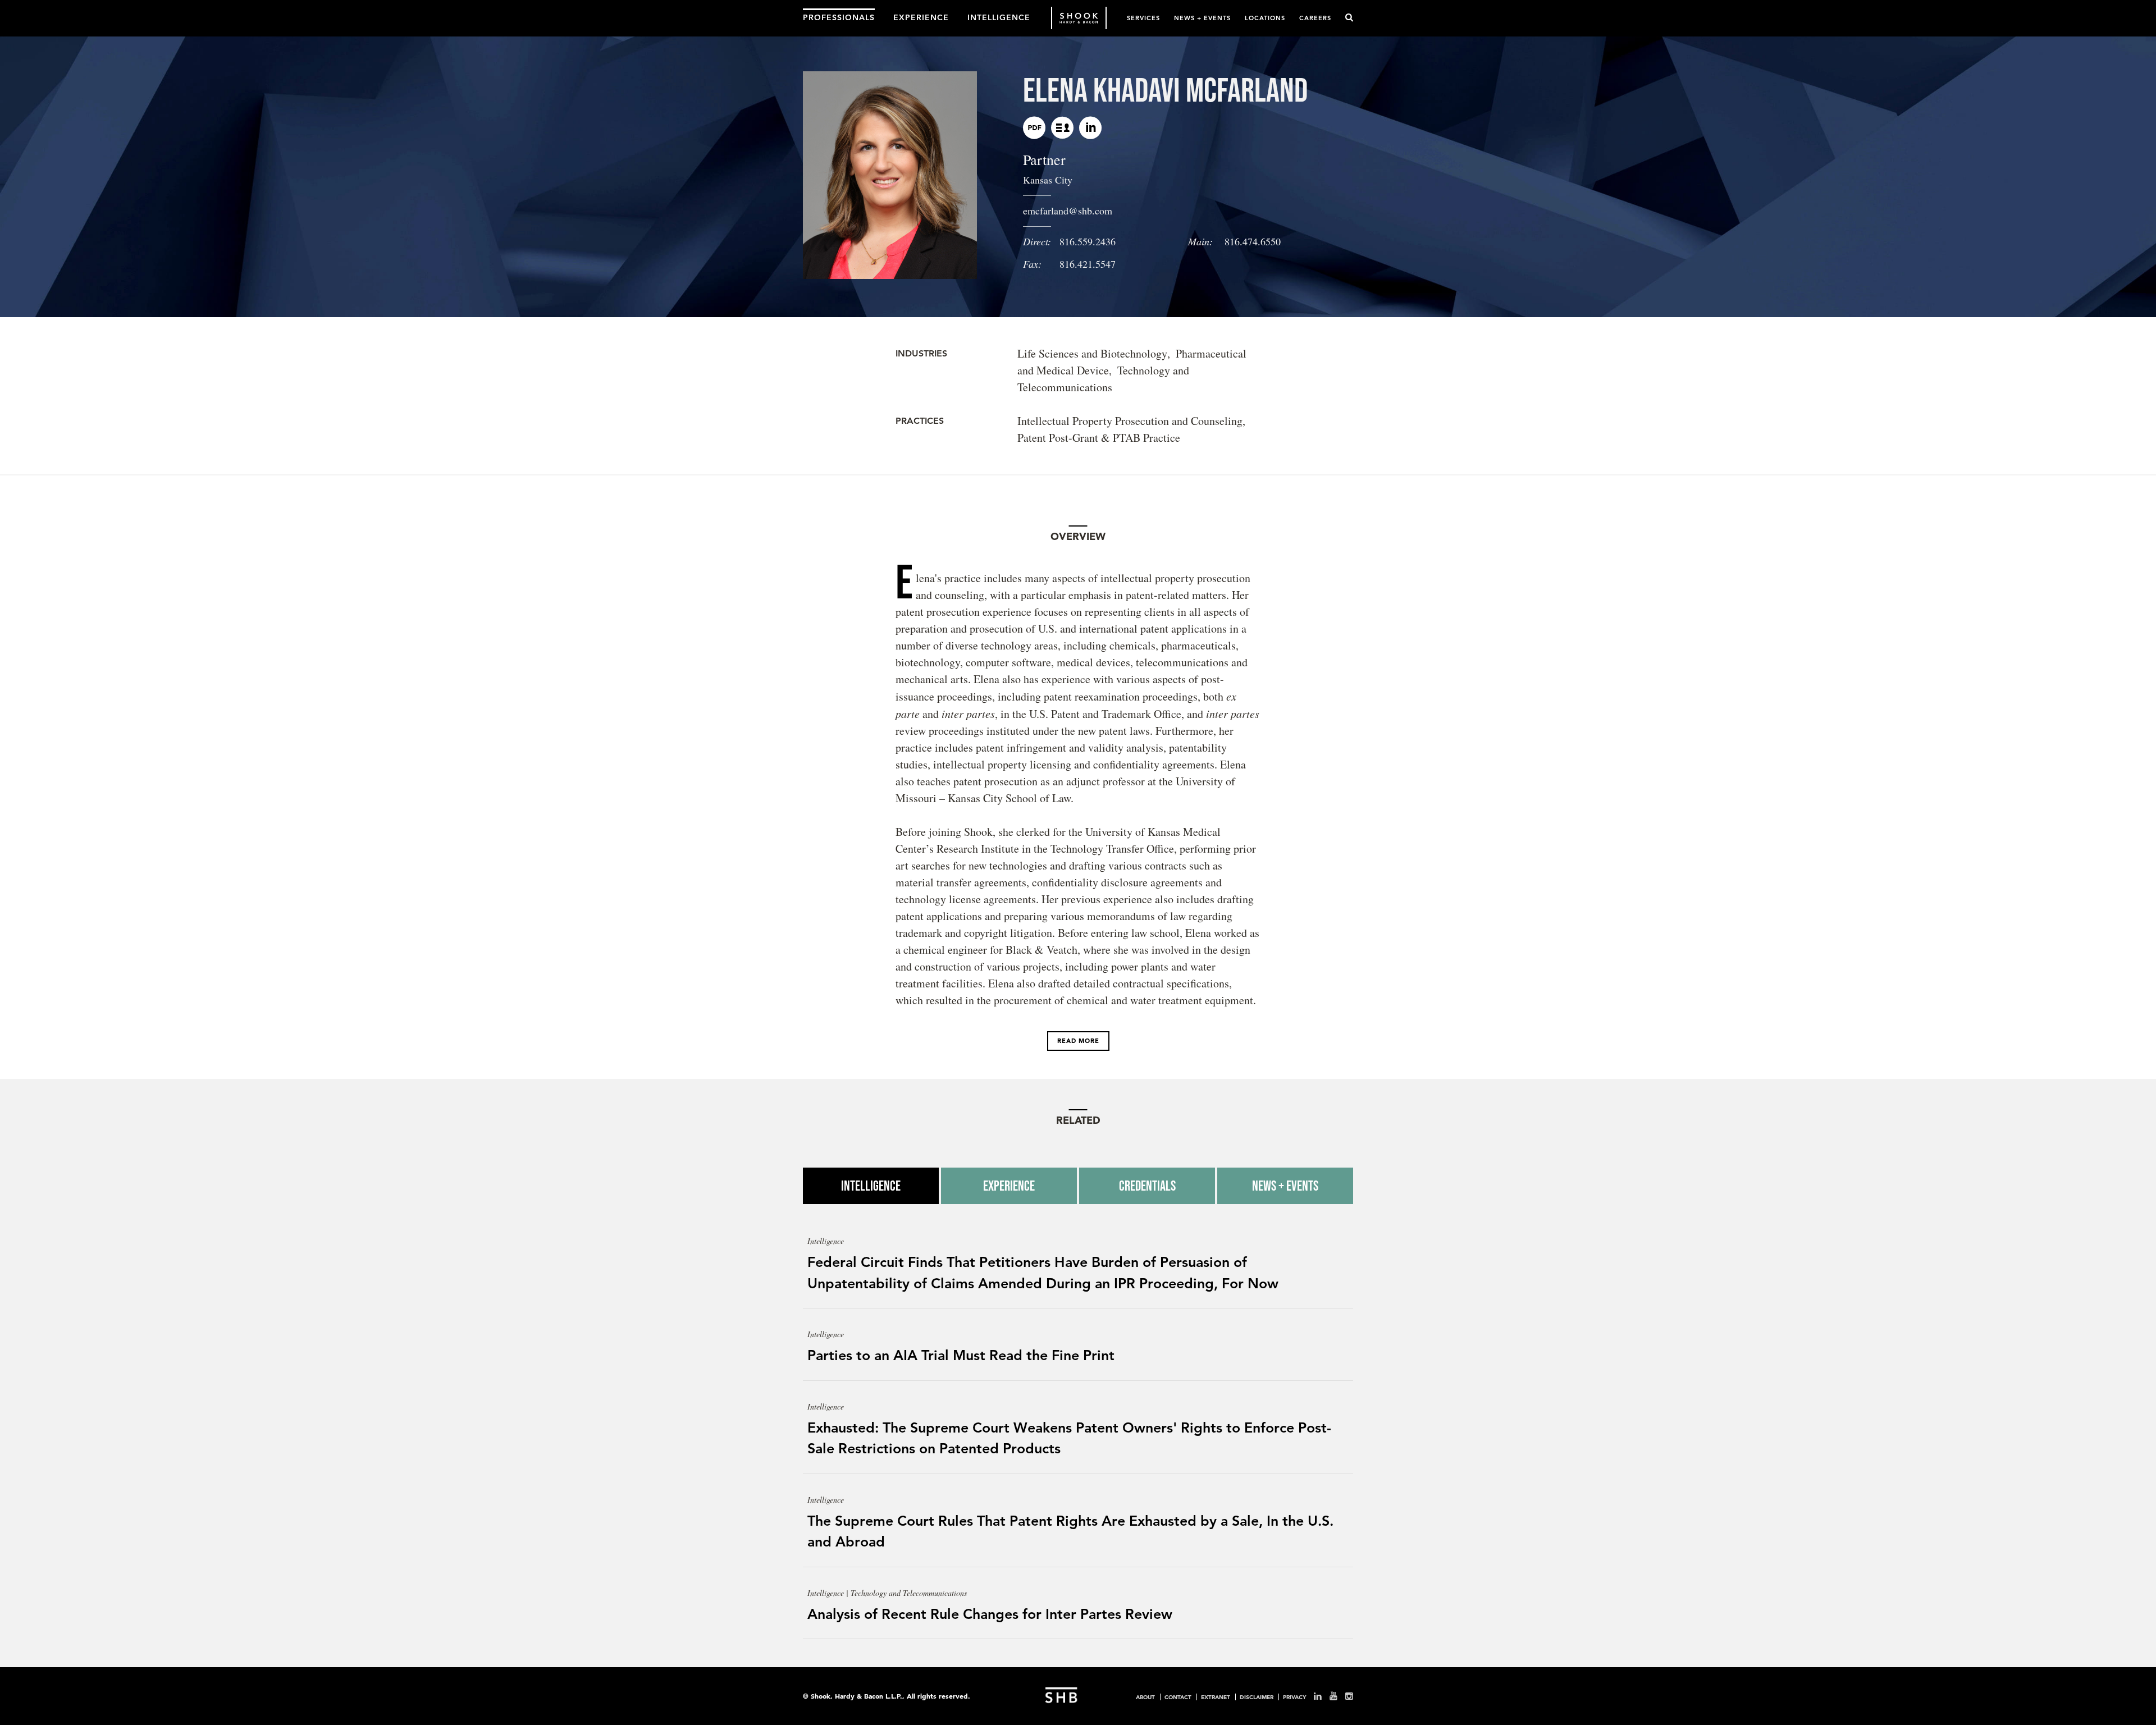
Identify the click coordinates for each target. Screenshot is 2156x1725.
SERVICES (1143, 18)
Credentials (1147, 1186)
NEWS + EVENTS (1202, 18)
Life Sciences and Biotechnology (1092, 353)
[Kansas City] (1062, 128)
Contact (1178, 1697)
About (1145, 1697)
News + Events (1285, 1186)
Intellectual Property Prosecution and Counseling (1130, 421)
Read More (1078, 1041)
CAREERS (1315, 18)
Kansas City (1048, 180)
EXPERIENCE (921, 17)
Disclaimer (1257, 1697)
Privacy (1294, 1697)
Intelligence (871, 1186)
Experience (1009, 1186)
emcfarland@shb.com (1068, 211)
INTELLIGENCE (999, 17)
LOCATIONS (1265, 18)
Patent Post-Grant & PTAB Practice (1099, 438)
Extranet (1216, 1697)
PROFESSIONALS (839, 17)
